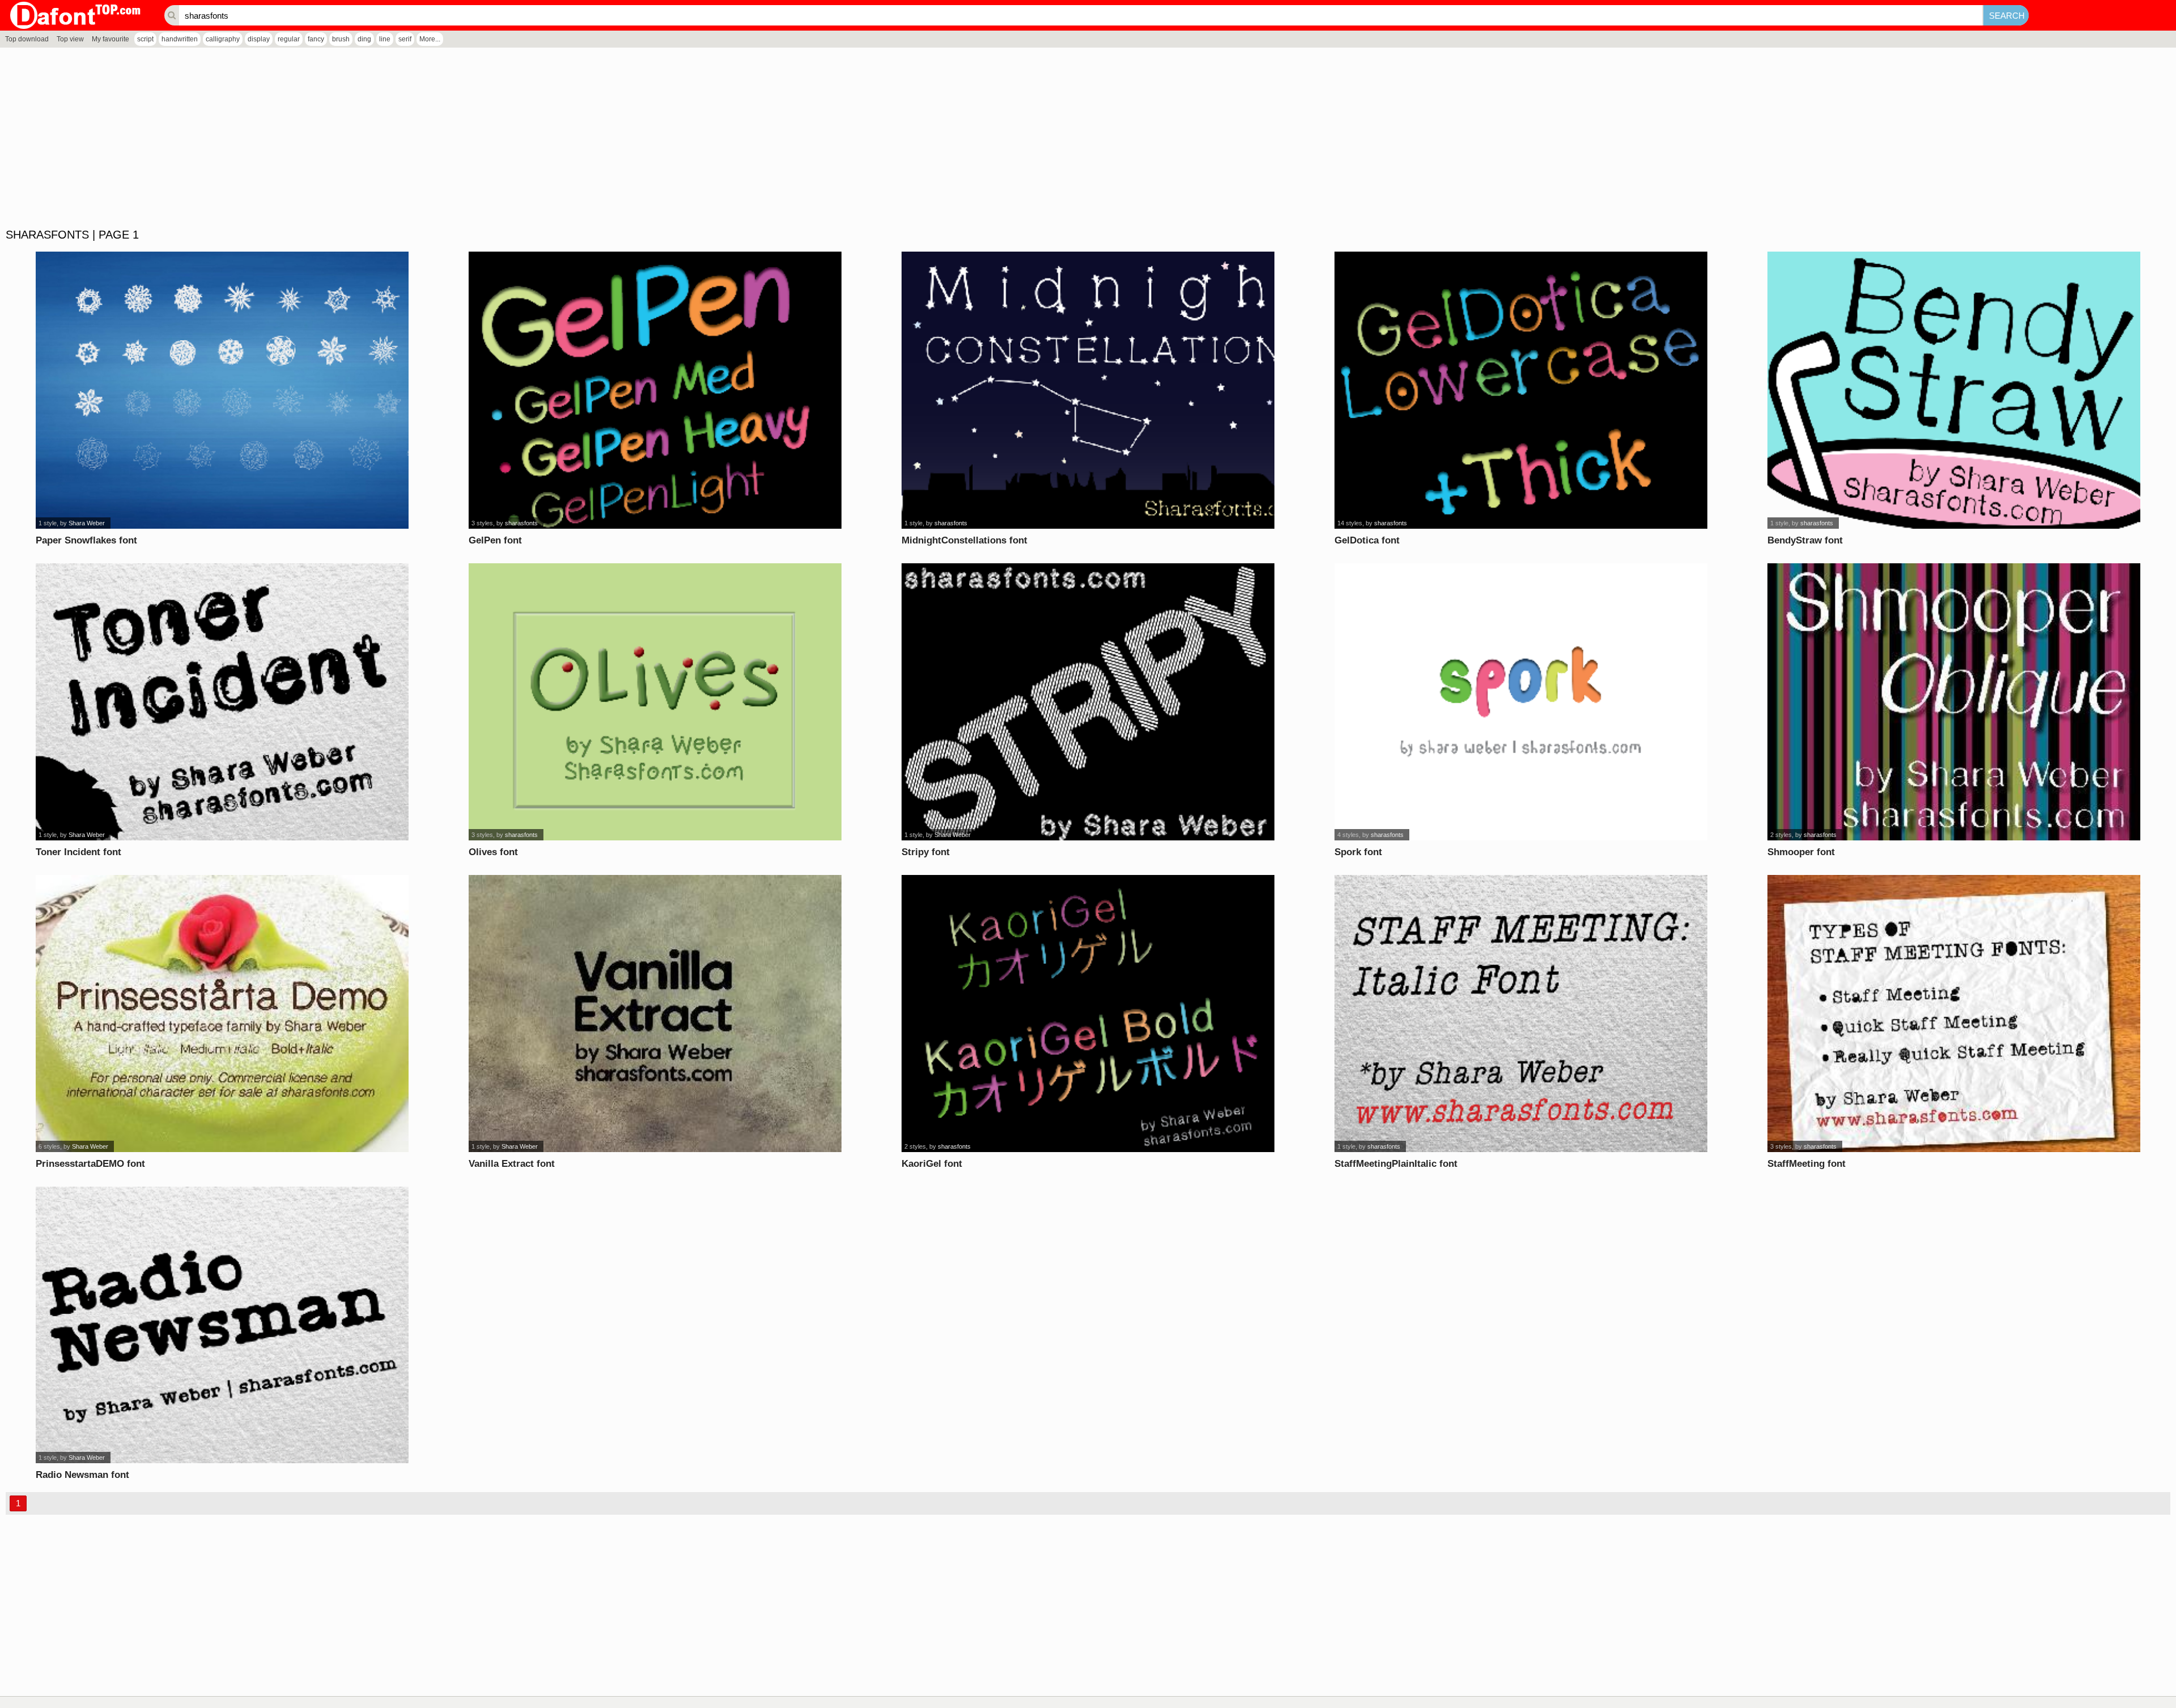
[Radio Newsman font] (222, 1325)
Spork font (1358, 852)
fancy (316, 39)
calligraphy (223, 39)
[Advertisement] (340, 138)
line (385, 39)
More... (430, 39)
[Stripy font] (1088, 702)
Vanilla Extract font (512, 1164)
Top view (70, 39)
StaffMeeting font (1807, 1164)
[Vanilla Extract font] (655, 1014)
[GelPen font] (655, 390)
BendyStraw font (1805, 540)
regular (289, 39)
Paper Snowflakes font (86, 540)
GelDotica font (1367, 540)
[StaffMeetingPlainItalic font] (1521, 1014)
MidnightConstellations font (964, 540)
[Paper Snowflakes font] (222, 390)
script (145, 39)
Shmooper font (1801, 852)
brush (341, 39)
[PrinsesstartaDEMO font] (222, 1014)
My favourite (110, 39)
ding (364, 39)
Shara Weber (87, 523)
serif (405, 39)
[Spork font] (1521, 702)
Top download (27, 39)
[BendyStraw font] (1954, 390)
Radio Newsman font (82, 1475)
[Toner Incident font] (222, 702)
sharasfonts (521, 523)
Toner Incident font (78, 852)
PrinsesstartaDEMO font (90, 1164)
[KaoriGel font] (1088, 1014)
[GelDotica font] (1521, 390)
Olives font (493, 852)
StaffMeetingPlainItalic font (1396, 1164)
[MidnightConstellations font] (1088, 390)
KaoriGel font (932, 1164)
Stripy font (926, 852)
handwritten (180, 39)
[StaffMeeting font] (1954, 1014)
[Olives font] (655, 702)
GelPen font (495, 540)
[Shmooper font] (1954, 702)
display (259, 39)
